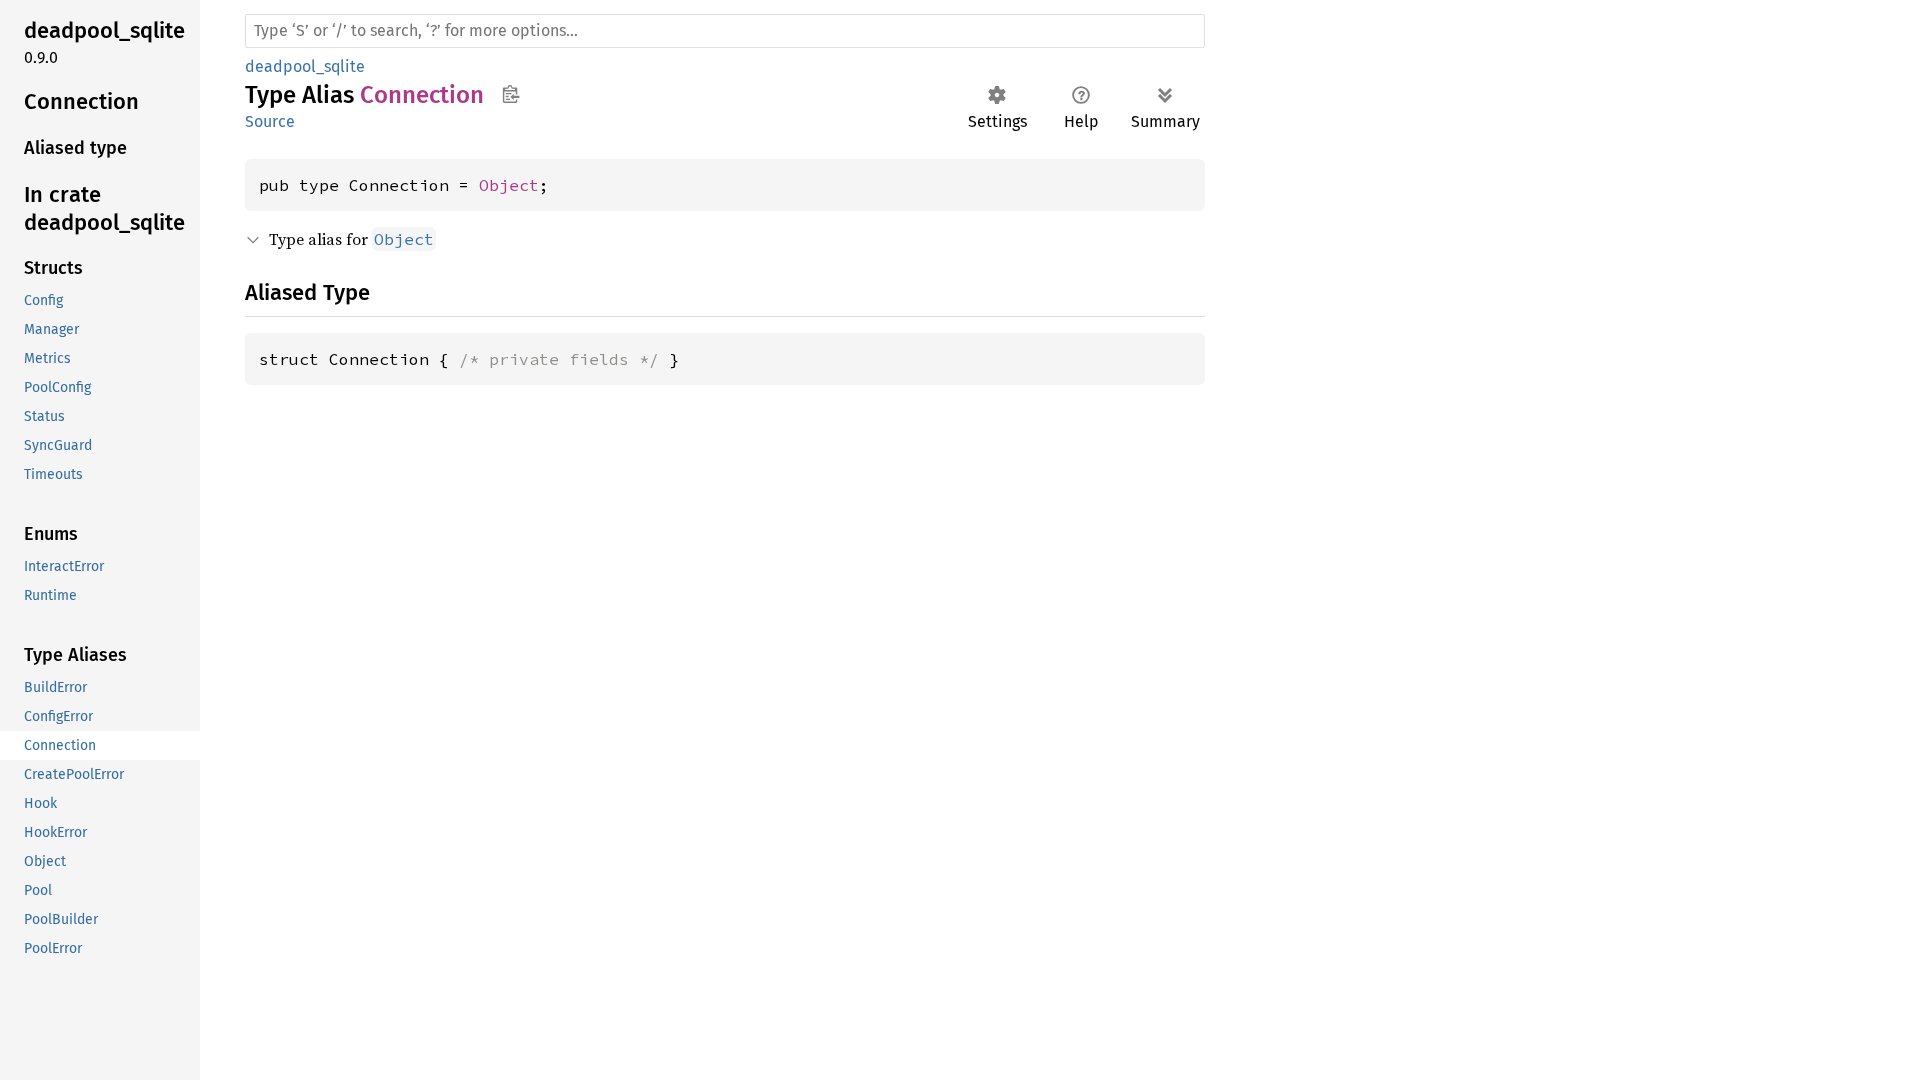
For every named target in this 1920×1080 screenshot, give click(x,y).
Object (509, 185)
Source (270, 121)
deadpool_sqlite (305, 66)
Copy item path (510, 94)
